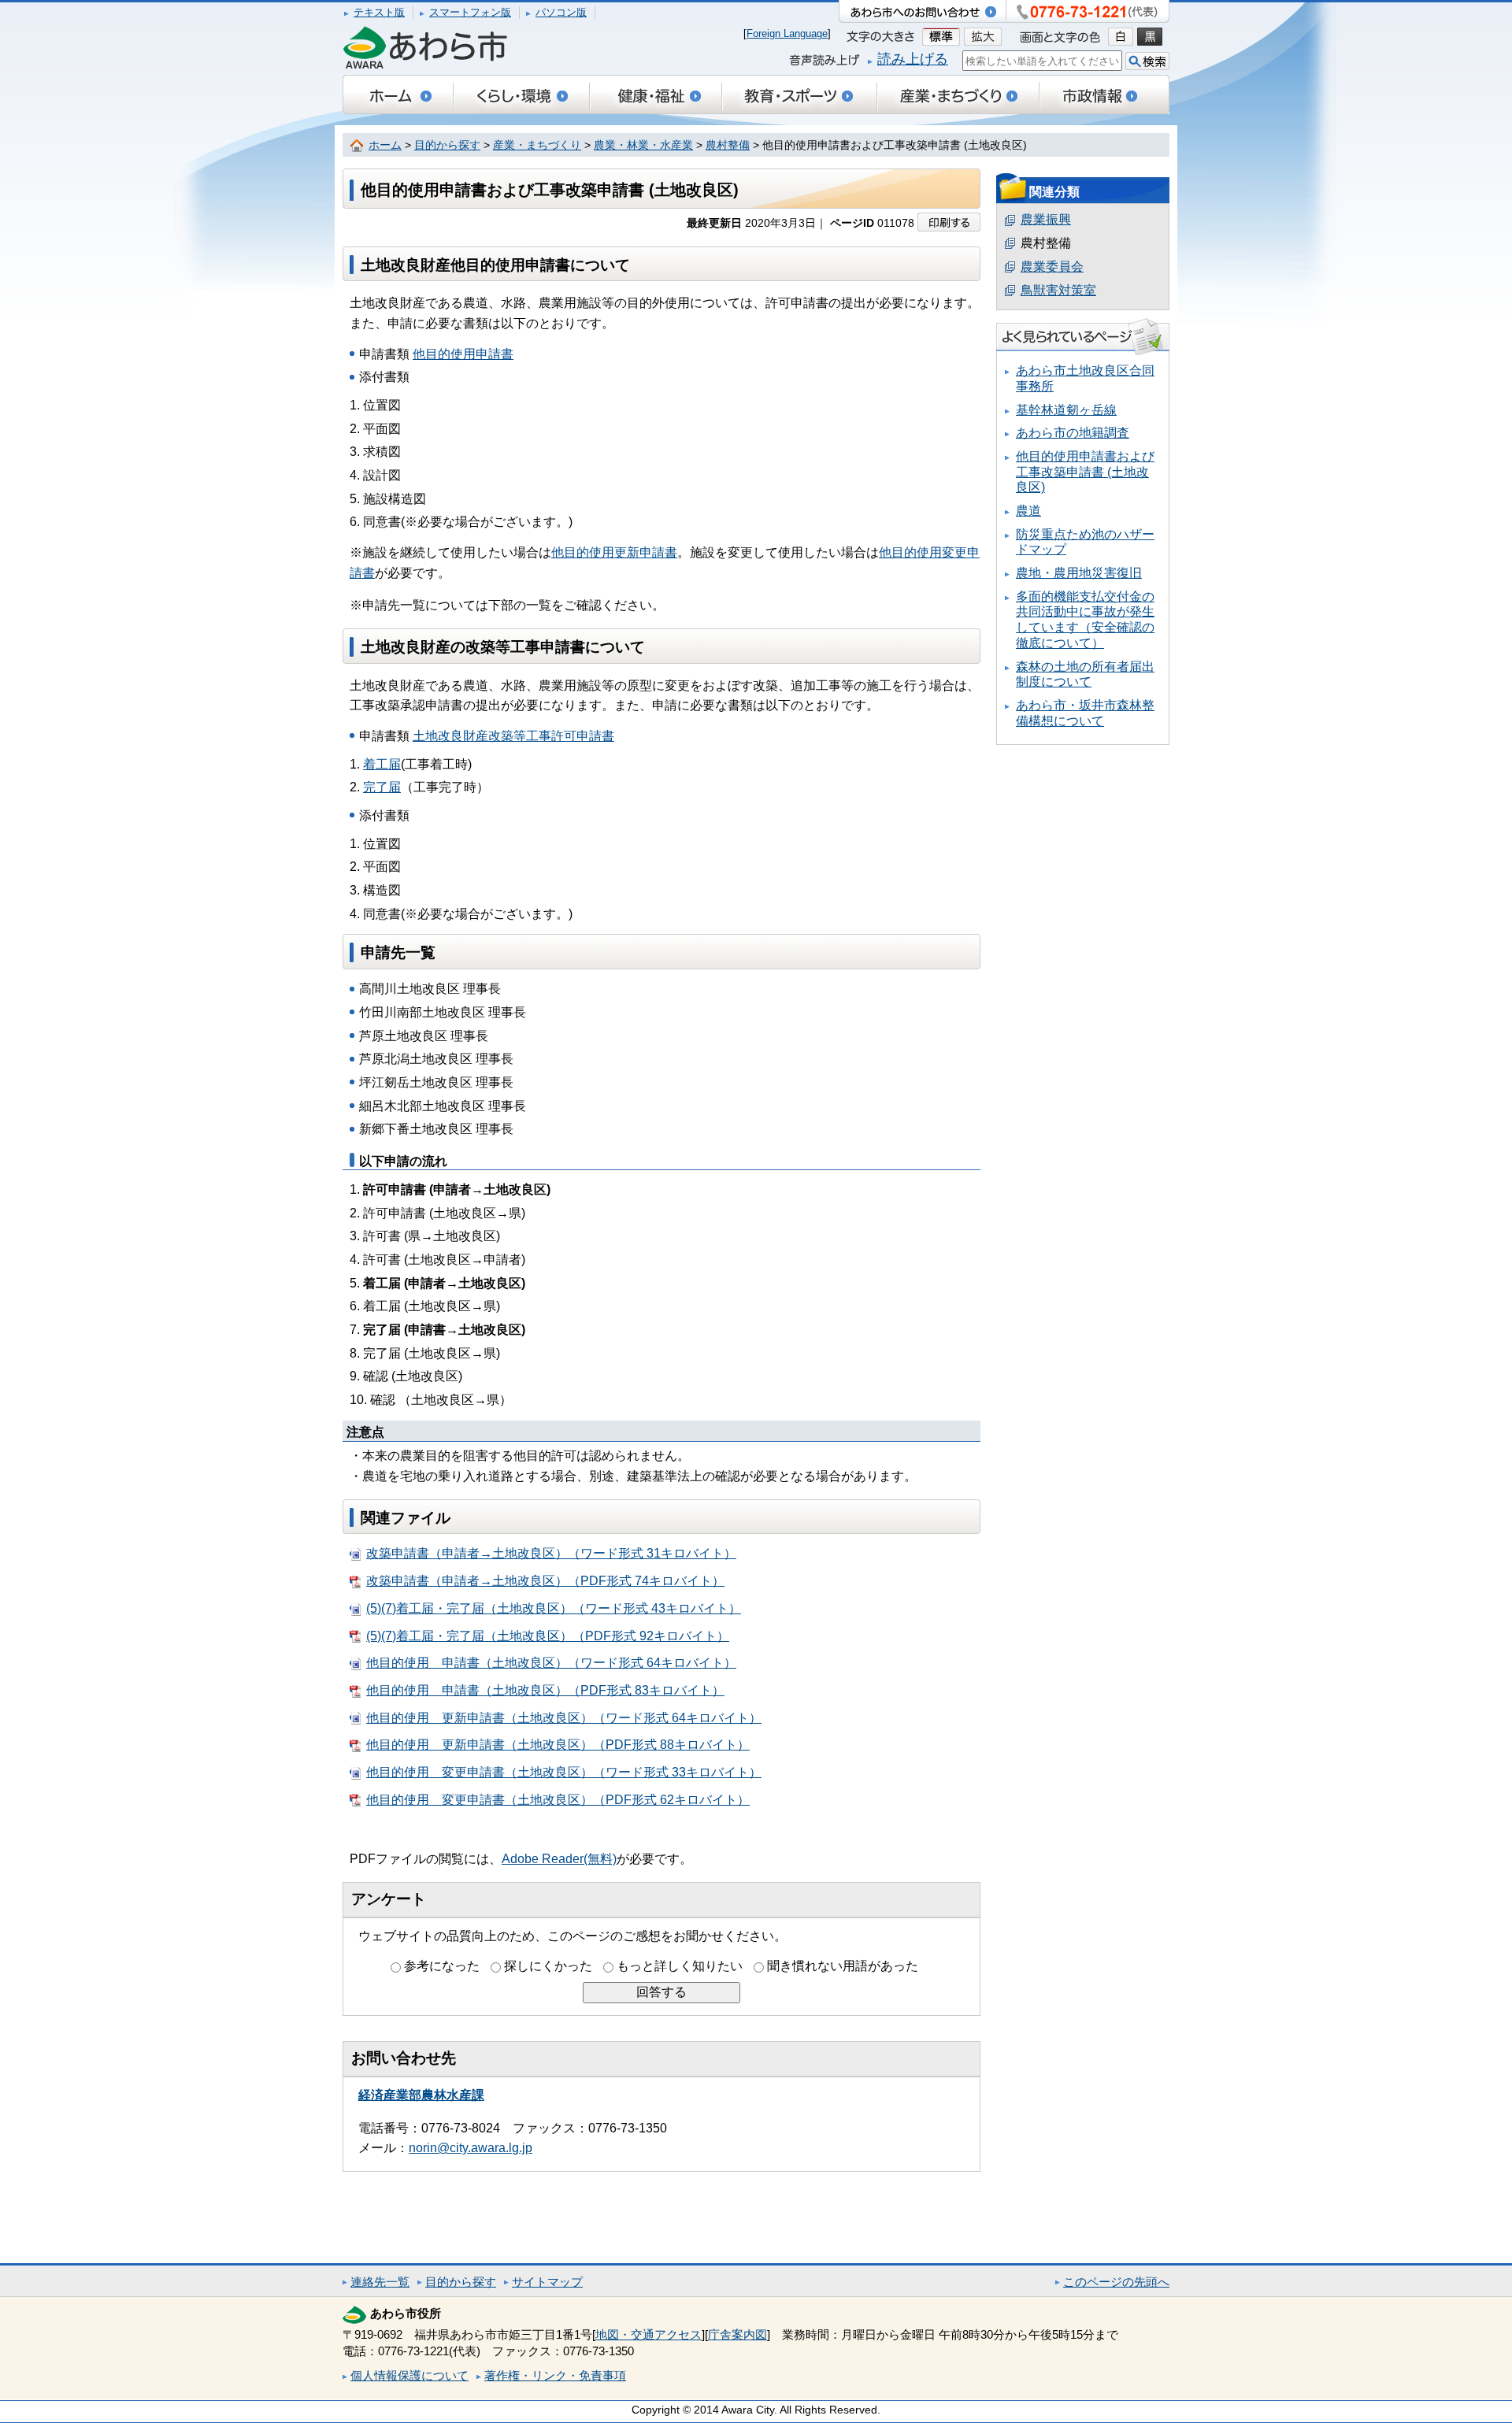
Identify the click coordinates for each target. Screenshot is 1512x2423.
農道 (1028, 511)
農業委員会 (1052, 267)
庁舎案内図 (737, 2334)
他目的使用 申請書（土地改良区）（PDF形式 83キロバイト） (545, 1690)
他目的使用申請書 (463, 354)
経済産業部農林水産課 (421, 2095)
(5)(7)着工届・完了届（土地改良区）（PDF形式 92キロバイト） (548, 1636)
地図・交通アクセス (649, 2334)
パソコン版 (561, 12)
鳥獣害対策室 (1058, 290)
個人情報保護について (409, 2375)
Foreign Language (787, 33)
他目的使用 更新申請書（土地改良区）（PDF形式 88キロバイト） (558, 1745)
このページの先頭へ (1116, 2282)
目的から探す (447, 145)
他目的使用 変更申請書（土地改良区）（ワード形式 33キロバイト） (564, 1772)
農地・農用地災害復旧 (1079, 573)
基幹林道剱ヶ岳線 (1066, 410)
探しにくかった (548, 1966)
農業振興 (1046, 219)
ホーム (385, 145)
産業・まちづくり (537, 145)
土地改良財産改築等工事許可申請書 (513, 736)
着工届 (382, 764)
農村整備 (728, 145)
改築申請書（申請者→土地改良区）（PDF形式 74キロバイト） (545, 1581)
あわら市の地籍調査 (1073, 433)
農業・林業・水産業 (643, 145)
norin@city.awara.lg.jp (471, 2148)
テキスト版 (379, 12)
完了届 (382, 787)
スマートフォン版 (470, 12)
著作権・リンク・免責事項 (555, 2375)
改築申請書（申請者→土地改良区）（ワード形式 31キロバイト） (551, 1553)
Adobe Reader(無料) (559, 1859)
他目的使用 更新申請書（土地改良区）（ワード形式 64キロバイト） (564, 1718)
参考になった (442, 1966)
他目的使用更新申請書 (614, 552)
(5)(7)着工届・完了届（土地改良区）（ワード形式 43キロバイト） (554, 1608)
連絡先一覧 (380, 2282)
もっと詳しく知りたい (680, 1966)
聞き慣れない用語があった (843, 1966)
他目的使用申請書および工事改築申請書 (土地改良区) (1085, 472)
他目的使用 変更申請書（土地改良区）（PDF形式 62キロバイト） (558, 1800)
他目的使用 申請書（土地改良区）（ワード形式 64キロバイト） (551, 1663)
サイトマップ (547, 2282)
